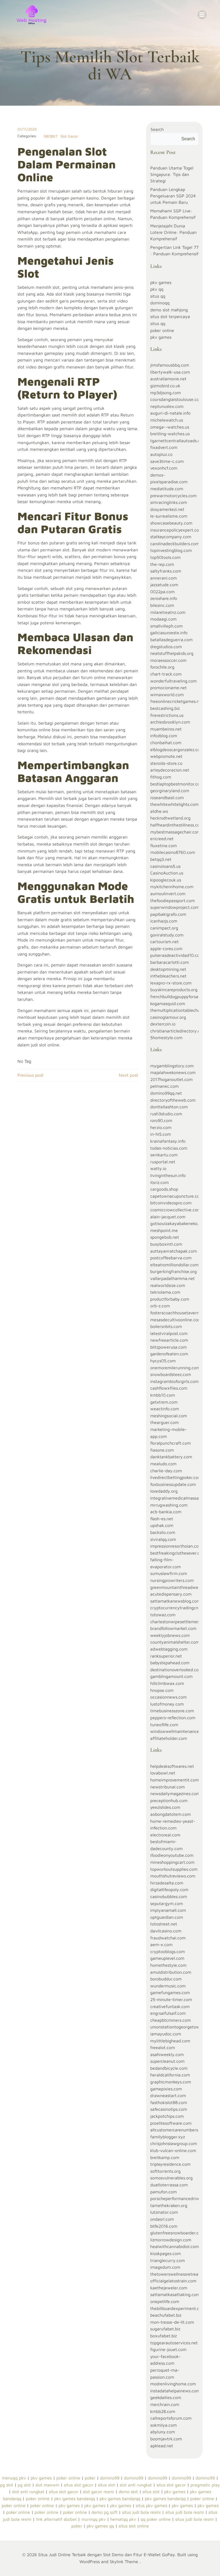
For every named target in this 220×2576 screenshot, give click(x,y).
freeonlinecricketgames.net (177, 701)
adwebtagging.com (169, 1649)
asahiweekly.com (167, 2054)
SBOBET (51, 136)
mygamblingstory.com (172, 1066)
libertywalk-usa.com (170, 372)
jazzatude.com (164, 585)
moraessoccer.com (168, 660)
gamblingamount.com (171, 1676)
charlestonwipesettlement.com (180, 1622)
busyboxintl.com (166, 1244)
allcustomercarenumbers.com (179, 2130)
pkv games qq (100, 2526)
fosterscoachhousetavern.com (179, 1313)
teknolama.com (165, 1292)
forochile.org (162, 667)
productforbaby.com (170, 1299)
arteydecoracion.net (170, 770)
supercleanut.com (167, 2061)
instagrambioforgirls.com (174, 1381)
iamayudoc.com (166, 2034)
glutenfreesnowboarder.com (177, 2233)
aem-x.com (161, 1944)
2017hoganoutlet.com (171, 1079)
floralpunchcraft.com (170, 1443)
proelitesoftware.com (171, 2123)
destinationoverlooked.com (176, 1670)
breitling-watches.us (170, 434)
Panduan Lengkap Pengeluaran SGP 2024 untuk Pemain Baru (173, 196)
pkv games (161, 282)
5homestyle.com (166, 1038)
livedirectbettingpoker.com (176, 1477)
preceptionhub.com (169, 1800)
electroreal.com (165, 1835)
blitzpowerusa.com (168, 1347)
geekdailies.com (166, 2397)
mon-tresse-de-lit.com (172, 2322)
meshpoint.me (164, 1230)
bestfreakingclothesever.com (178, 1553)
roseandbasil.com (167, 798)
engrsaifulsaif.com (168, 2013)
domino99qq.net (166, 1093)
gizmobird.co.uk (165, 386)
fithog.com (161, 777)
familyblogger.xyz (168, 2137)
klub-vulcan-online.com (173, 2150)
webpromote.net (166, 756)
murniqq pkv (93, 2519)
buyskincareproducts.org (174, 990)
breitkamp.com (165, 2157)
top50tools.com (165, 557)
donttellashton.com (169, 1107)
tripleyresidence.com (170, 2164)
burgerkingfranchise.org (173, 1271)
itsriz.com (159, 1182)
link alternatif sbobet (56, 2519)
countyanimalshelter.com (175, 1642)
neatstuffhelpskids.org (172, 653)
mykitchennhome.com (172, 887)
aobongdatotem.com (170, 1814)
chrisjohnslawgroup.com (174, 2143)
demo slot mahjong (169, 310)
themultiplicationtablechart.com (181, 1010)
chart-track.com (166, 674)
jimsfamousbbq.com (170, 365)
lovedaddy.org (164, 1491)
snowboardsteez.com (171, 1374)
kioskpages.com (166, 2253)
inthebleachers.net (168, 976)
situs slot (107, 2485)
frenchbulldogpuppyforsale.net (180, 997)
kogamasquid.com (168, 1003)
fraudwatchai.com (168, 1938)
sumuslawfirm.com (169, 1573)
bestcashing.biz (165, 708)
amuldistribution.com (171, 1972)
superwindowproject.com (175, 907)
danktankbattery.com (171, 1457)
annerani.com (164, 578)
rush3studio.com (166, 1114)
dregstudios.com (166, 647)
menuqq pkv (14, 2478)
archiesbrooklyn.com (170, 722)
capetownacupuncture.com (177, 1196)
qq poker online (156, 2519)
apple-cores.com (166, 949)
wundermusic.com (168, 1986)
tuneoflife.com (164, 1725)
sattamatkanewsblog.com (175, 1601)
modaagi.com (163, 619)
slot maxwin (47, 2485)
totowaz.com (163, 1615)
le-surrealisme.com (169, 516)
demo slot (128, 2492)
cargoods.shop (164, 1189)
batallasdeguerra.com (171, 640)
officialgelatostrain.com (173, 2281)
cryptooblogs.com (168, 1951)
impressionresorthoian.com (176, 1546)
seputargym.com (167, 1903)
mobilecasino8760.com (173, 852)
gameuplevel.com (167, 1958)
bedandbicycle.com (169, 2068)
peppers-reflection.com (173, 1718)
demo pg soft (104, 2512)
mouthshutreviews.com (173, 1876)
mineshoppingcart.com (172, 1862)
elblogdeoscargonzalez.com (177, 750)
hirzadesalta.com (167, 1883)
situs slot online (134, 2526)
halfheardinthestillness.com (177, 825)
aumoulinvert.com (168, 894)
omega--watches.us (170, 427)
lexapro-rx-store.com (171, 983)
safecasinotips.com (169, 2109)
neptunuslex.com (167, 406)
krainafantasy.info (168, 1141)
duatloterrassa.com (169, 2185)
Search (157, 129)
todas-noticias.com (169, 1148)
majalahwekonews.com (173, 1072)
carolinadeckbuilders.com (175, 544)
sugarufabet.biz (165, 2329)
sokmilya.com (164, 2425)
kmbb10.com (163, 1395)
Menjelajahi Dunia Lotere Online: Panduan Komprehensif (173, 232)
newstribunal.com (168, 1787)
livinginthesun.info (168, 1175)
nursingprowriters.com (172, 1580)
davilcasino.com (166, 1931)
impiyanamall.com (168, 1910)
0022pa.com (162, 592)
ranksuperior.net (166, 1656)
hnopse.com (162, 1690)
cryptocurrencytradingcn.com (179, 1608)
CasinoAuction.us (167, 873)
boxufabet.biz (164, 2336)
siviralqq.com (163, 1539)
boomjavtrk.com (166, 2439)
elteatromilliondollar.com (174, 1265)
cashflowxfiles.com (169, 1388)
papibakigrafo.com (168, 914)
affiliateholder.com (169, 1738)
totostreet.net (164, 1924)
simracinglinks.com (169, 502)
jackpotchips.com (167, 2116)
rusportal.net (163, 1162)
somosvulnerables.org (171, 2178)
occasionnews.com (168, 1697)
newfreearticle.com (169, 1340)
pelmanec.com (164, 1086)
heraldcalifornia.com (170, 2075)
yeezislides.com (165, 1807)
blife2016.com (164, 2226)
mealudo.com (163, 1464)
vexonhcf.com (164, 468)
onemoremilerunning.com (175, 1368)
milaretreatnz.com (168, 612)
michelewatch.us (167, 420)
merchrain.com (165, 2404)
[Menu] (202, 15)
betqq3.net (161, 859)
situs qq (158, 296)
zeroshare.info (164, 598)
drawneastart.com (168, 2095)
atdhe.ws (159, 811)
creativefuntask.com (170, 2006)
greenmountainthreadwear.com (181, 1587)
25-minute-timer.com (171, 1999)
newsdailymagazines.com (175, 1793)
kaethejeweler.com (169, 2288)
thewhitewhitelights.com (174, 804)
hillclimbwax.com (167, 1683)
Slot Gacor (69, 136)
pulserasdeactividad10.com (177, 955)
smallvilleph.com (166, 626)
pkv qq (157, 289)
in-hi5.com (161, 1134)
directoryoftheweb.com (173, 1100)
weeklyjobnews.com (170, 1635)
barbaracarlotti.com (170, 962)
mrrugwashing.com (169, 1505)
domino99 (110, 2478)
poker (90, 2478)
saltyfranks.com (166, 571)
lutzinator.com (164, 2212)
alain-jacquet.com (168, 1217)
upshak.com (162, 1525)
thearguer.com (164, 1422)
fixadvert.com (164, 447)
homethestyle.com (168, 1965)
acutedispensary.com (171, 1594)
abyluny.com (163, 2432)
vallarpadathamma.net (173, 1278)
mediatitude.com (167, 489)
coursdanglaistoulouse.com (177, 399)
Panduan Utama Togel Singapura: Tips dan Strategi (172, 174)
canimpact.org (164, 928)
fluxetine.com (164, 846)
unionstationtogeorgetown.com (181, 2027)
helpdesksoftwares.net (172, 1766)
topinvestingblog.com (171, 550)
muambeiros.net (166, 729)
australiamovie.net (168, 379)
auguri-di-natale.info (170, 413)
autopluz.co (161, 454)
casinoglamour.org (168, 1017)
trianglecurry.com (168, 2260)
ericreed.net (162, 839)
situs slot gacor (79, 2485)
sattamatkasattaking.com (175, 2294)
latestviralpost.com (169, 1333)
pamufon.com (164, 2192)
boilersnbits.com (166, 1326)
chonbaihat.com (166, 743)
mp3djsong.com (166, 393)
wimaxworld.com (167, 695)
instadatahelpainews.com (175, 2391)
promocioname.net (168, 688)
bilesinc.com (162, 605)
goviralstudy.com (167, 935)
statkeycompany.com (171, 537)
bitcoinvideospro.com (171, 1203)
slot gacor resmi (98, 2492)
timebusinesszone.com (172, 1711)
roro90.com (161, 1120)
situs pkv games (151, 2505)
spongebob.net (165, 1237)
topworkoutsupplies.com (174, 1869)
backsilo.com (163, 1532)
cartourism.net (164, 942)
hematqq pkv (123, 2519)
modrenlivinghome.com (173, 2384)
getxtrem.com (164, 1402)
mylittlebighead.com (170, 2041)
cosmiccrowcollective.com (176, 1210)
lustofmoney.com (167, 1704)
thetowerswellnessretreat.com (180, 2274)
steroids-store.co (166, 763)
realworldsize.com (168, 1285)
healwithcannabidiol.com (175, 2246)
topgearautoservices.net (174, 2343)
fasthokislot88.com (169, 2102)
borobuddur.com (166, 1979)
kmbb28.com (163, 2411)
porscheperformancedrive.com (180, 2198)
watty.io (158, 1168)
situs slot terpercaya (170, 316)
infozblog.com (164, 736)
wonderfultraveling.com (173, 681)
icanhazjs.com (164, 921)
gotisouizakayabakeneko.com (179, 1223)
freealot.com (163, 2047)
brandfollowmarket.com (173, 1628)
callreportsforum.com (171, 2418)
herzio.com (161, 1127)
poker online (162, 330)
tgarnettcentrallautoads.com (178, 441)
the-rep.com (162, 564)
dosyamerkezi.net (167, 509)
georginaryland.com (170, 791)
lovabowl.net (163, 1773)
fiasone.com (162, 1450)
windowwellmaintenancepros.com (183, 1731)
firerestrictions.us (167, 715)
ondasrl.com (162, 2219)
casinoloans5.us (165, 866)
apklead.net (162, 2446)
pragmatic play (205, 2485)
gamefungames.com (170, 1992)
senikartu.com (164, 1155)
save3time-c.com (167, 461)
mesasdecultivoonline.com (176, 1320)
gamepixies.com (166, 2089)
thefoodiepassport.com (173, 901)
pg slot (7, 2485)
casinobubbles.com (169, 1896)
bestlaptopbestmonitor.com (177, 784)
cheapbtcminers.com (170, 2020)
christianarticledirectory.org (177, 1031)
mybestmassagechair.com (175, 832)
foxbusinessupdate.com (173, 1484)
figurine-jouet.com (168, 2349)
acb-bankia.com (166, 1512)
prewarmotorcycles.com (173, 496)
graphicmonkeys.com (171, 2082)
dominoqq (160, 303)
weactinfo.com (165, 1409)
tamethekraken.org (169, 2205)
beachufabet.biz (166, 2315)
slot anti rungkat (136, 2485)
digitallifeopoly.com (169, 1889)
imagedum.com (165, 2267)
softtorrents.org (165, 2171)
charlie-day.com (166, 1471)
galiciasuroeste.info (169, 633)
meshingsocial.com (169, 1416)
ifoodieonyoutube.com (172, 1855)
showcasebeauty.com (171, 523)
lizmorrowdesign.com (171, 2240)
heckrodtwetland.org (170, 818)
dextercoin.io (163, 1024)
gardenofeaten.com (169, 1354)
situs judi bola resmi (141, 2512)
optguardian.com (167, 1917)
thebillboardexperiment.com (178, 2308)
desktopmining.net (168, 969)
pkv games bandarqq (75, 2499)
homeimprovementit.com (175, 1780)
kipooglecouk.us (166, 880)
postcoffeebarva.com (171, 1258)
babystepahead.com (170, 1663)
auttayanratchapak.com (174, 1251)
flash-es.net (162, 1519)
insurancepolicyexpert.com (176, 530)
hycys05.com (163, 1361)
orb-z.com (160, 1306)
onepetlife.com (165, 2301)
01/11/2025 (27, 129)
